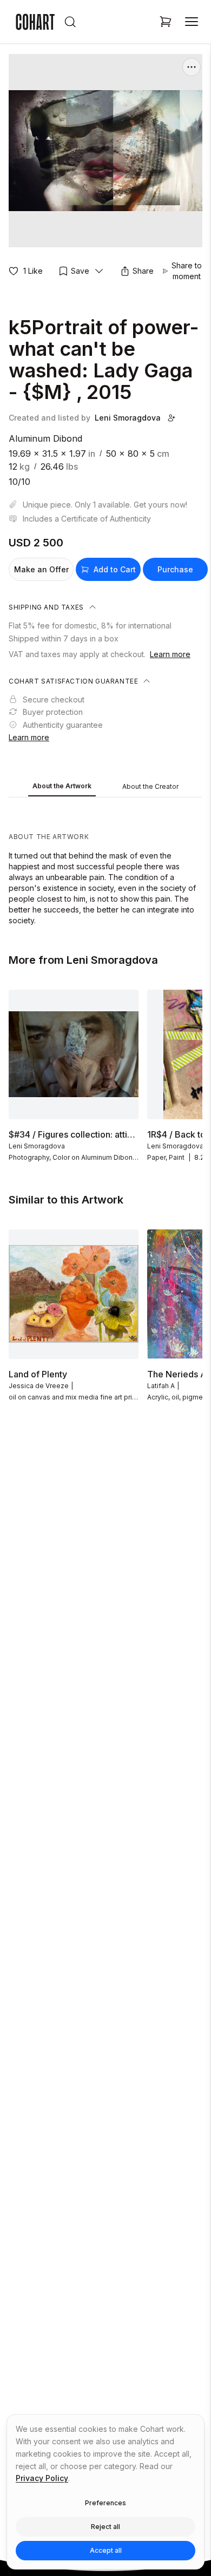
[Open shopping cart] (166, 22)
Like (33, 271)
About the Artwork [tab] (62, 786)
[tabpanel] (105, 864)
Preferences (105, 2503)
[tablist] (105, 787)
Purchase (175, 569)
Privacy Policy (42, 2478)
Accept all (106, 2550)
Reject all (105, 2527)
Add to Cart (115, 569)
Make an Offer (41, 569)
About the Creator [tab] (150, 786)
